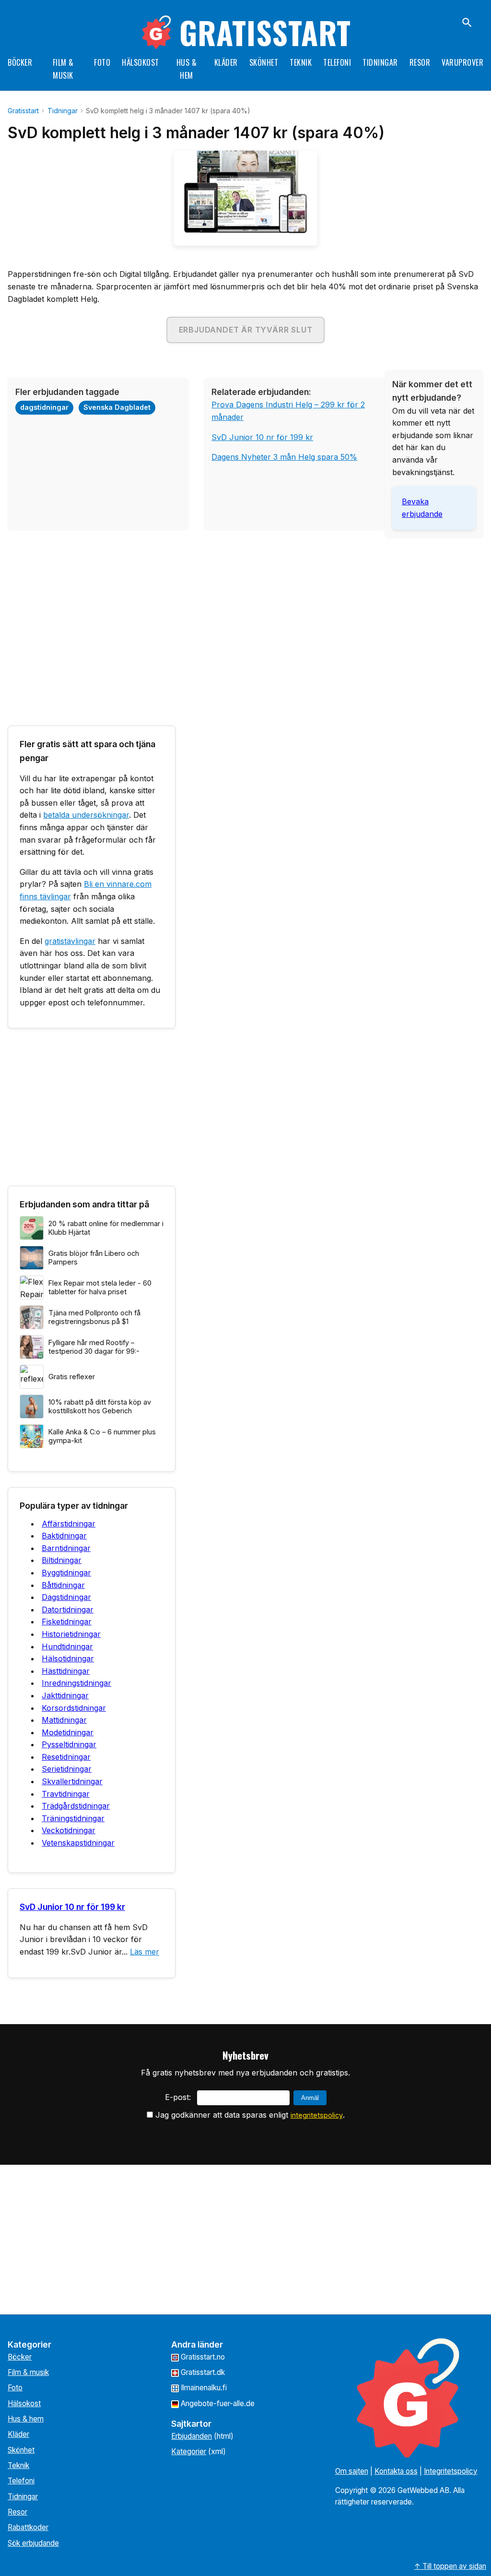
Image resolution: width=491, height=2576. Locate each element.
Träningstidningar (73, 1818)
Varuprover (462, 62)
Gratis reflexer (72, 1377)
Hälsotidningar (68, 1658)
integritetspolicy (317, 2115)
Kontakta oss (396, 2471)
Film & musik (28, 2372)
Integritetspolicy (451, 2471)
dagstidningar (44, 407)
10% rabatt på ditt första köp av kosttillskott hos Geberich (100, 1407)
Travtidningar (66, 1794)
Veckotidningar (69, 1830)
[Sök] (467, 23)
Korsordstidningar (74, 1708)
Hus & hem (26, 2419)
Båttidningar (63, 1585)
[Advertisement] (245, 612)
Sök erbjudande (33, 2543)
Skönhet (264, 62)
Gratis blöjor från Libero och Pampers (94, 1258)
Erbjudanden (192, 2436)
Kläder (226, 62)
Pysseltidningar (69, 1744)
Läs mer (145, 1952)
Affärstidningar (69, 1524)
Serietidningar (67, 1769)
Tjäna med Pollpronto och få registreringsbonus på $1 (94, 1317)
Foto (102, 62)
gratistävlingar (70, 941)
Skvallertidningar (72, 1781)
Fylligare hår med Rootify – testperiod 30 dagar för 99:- (94, 1347)
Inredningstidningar (76, 1683)
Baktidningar (64, 1536)
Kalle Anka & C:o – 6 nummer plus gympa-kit (102, 1436)
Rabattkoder (28, 2527)
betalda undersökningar (86, 815)
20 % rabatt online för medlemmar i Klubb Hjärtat (106, 1228)
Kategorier (189, 2451)
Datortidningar (68, 1610)
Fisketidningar (67, 1622)
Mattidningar (64, 1720)
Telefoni (337, 62)
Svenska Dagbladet (117, 407)
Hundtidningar (67, 1646)
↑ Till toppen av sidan (450, 2566)
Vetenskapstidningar (78, 1843)
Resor (420, 62)
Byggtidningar (66, 1573)
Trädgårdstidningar (76, 1806)
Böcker (20, 62)
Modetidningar (68, 1732)
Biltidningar (62, 1560)
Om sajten (352, 2471)
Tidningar (380, 62)
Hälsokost (140, 62)
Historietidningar (71, 1634)
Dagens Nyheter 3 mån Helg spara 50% (284, 457)
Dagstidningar (66, 1597)
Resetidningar (66, 1757)
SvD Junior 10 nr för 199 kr (262, 437)
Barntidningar (66, 1548)
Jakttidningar (65, 1695)
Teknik (301, 62)
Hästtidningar (66, 1671)
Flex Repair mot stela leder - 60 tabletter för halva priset (100, 1288)
